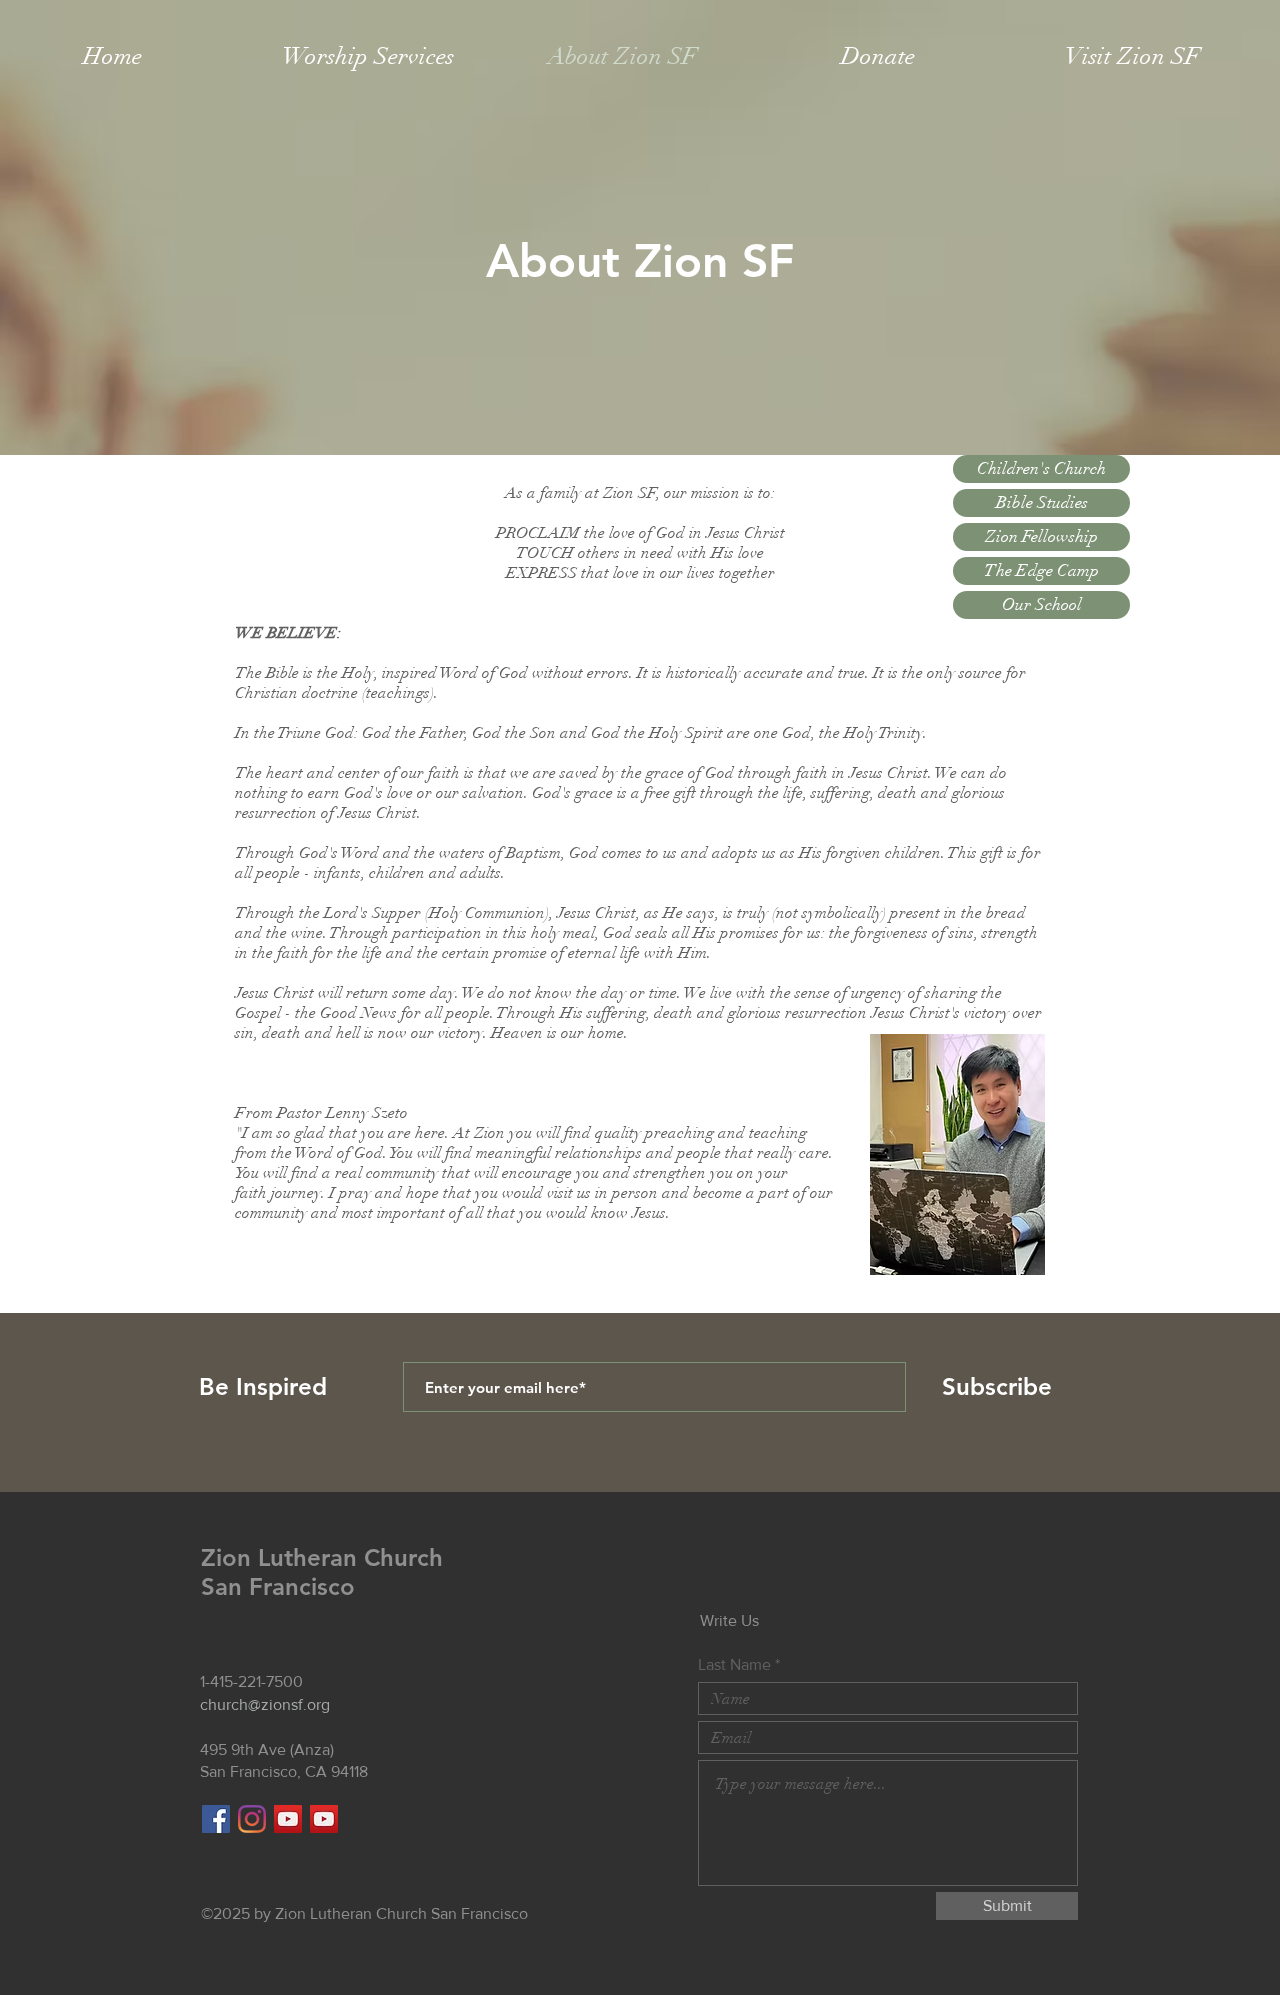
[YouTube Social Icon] (288, 1819)
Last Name (734, 1665)
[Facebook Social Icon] (216, 1819)
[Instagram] (252, 1819)
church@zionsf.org (265, 1704)
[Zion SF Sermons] (324, 1819)
